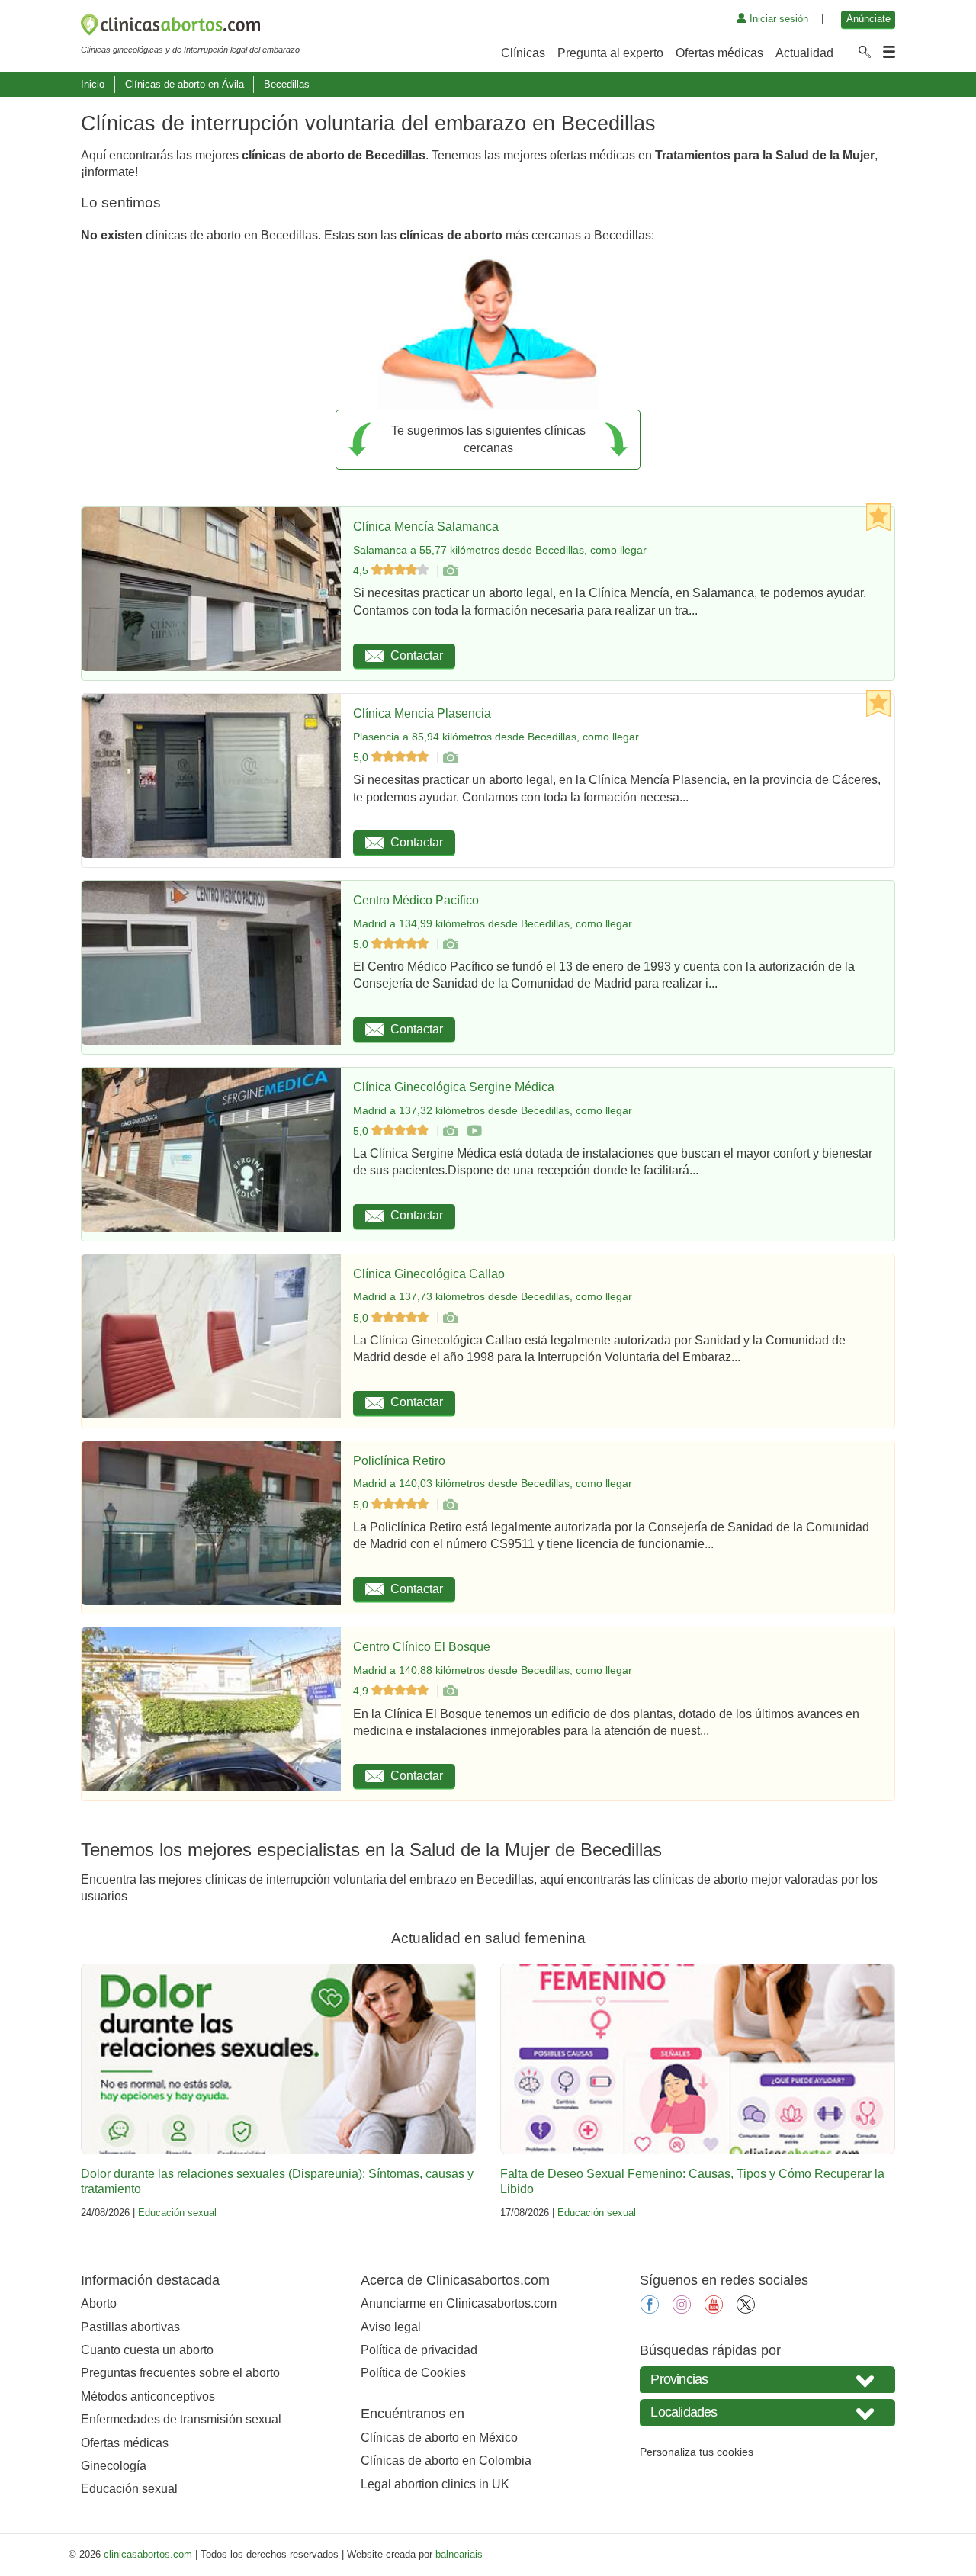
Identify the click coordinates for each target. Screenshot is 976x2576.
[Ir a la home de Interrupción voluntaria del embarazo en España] (190, 27)
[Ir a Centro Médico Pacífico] (450, 944)
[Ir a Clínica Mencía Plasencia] (450, 757)
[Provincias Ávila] (767, 2380)
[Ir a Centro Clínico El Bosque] (450, 1691)
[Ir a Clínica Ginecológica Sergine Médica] (450, 1131)
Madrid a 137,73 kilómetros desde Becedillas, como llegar (493, 1296)
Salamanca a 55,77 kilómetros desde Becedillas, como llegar (500, 550)
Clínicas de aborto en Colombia (446, 2460)
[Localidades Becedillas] (767, 2412)
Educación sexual (177, 2213)
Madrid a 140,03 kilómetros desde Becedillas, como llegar (493, 1483)
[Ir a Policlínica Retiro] (450, 1505)
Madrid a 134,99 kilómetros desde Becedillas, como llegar (493, 923)
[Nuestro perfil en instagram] (682, 2309)
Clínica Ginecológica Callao (429, 1274)
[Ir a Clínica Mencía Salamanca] (450, 570)
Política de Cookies (413, 2373)
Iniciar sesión (777, 19)
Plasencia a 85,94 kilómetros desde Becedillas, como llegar (496, 737)
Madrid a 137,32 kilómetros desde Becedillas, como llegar (493, 1110)
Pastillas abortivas (130, 2327)
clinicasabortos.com (148, 2554)
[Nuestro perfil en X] (746, 2309)
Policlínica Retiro (399, 1461)
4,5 (362, 570)
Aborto (99, 2303)
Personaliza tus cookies (697, 2452)
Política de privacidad (419, 2350)
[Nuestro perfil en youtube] (714, 2309)
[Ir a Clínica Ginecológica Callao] (450, 1318)
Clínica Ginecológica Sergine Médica (454, 1087)
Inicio (93, 84)
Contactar (417, 655)
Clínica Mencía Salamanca (426, 527)
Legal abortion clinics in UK (435, 2484)
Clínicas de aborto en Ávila (185, 84)
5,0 (362, 757)
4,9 (362, 1691)
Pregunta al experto (610, 53)
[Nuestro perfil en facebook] (650, 2309)
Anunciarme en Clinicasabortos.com (459, 2303)
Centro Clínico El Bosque (422, 1647)
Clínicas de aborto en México (439, 2438)
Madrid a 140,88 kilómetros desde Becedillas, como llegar (493, 1670)
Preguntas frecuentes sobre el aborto (180, 2373)
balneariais (459, 2554)
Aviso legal (391, 2327)
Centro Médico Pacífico (416, 900)
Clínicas (523, 53)
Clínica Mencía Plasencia (422, 713)
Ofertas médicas (719, 53)
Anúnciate (868, 19)
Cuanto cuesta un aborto (147, 2350)
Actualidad (804, 53)
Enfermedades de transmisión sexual (181, 2419)
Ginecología (114, 2466)
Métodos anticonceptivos (148, 2396)
